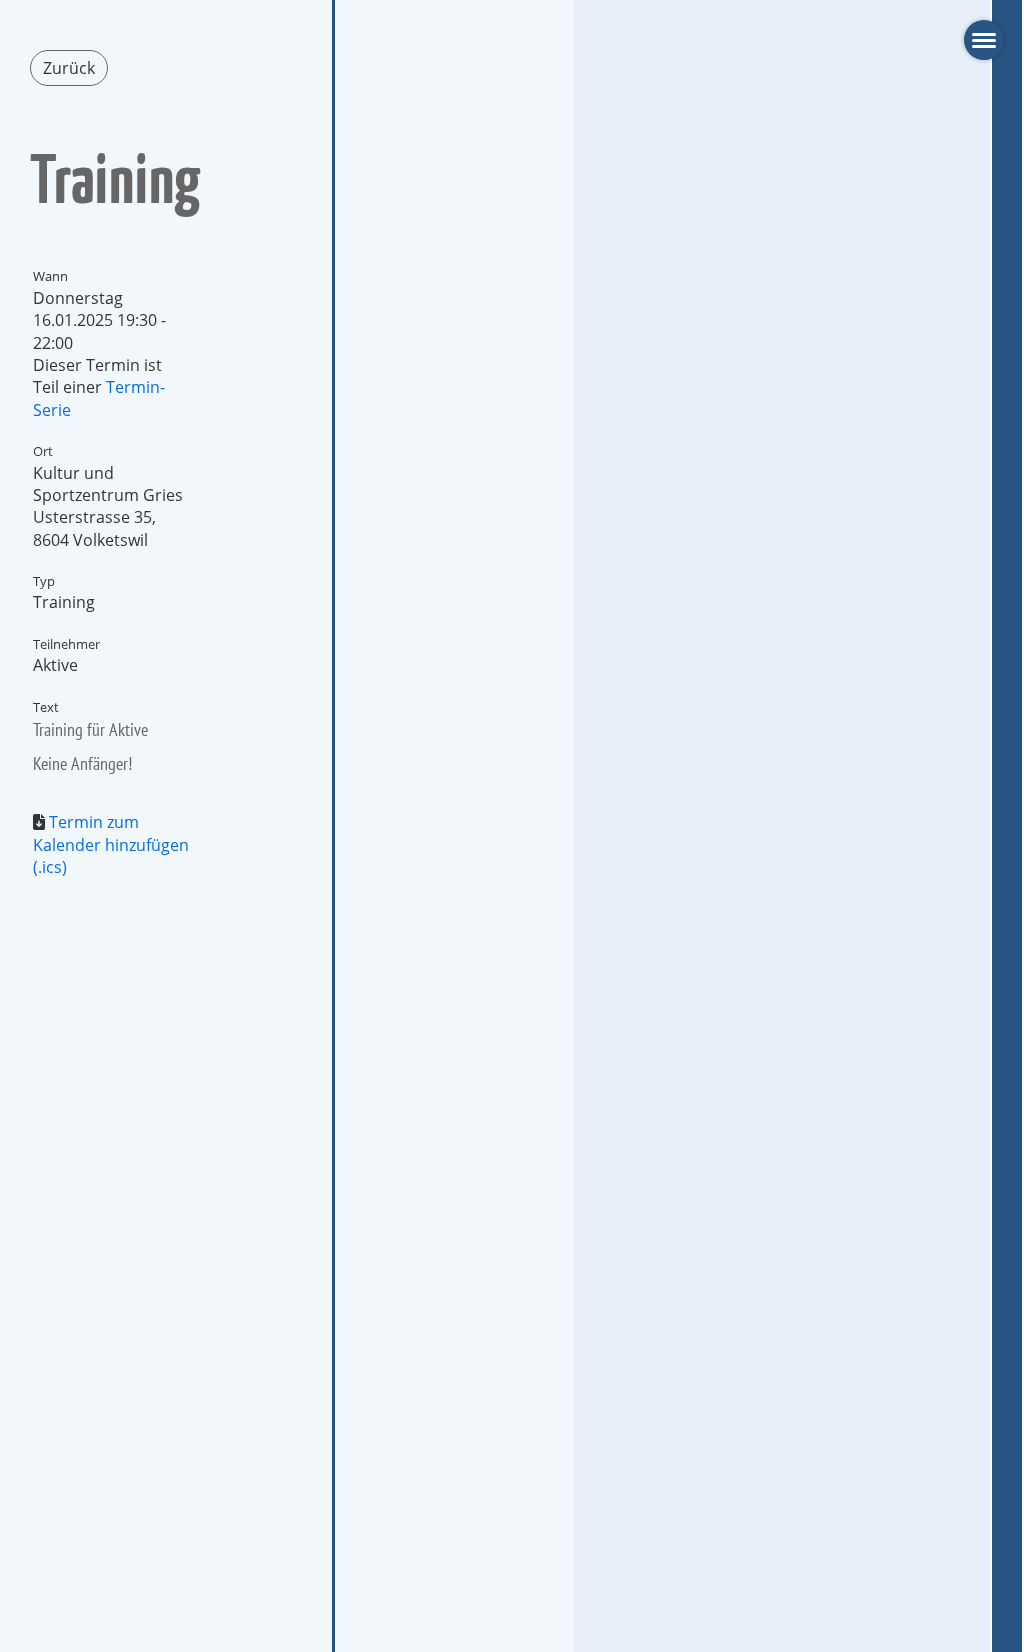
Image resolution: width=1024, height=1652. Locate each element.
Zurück (69, 68)
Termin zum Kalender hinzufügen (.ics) (111, 844)
